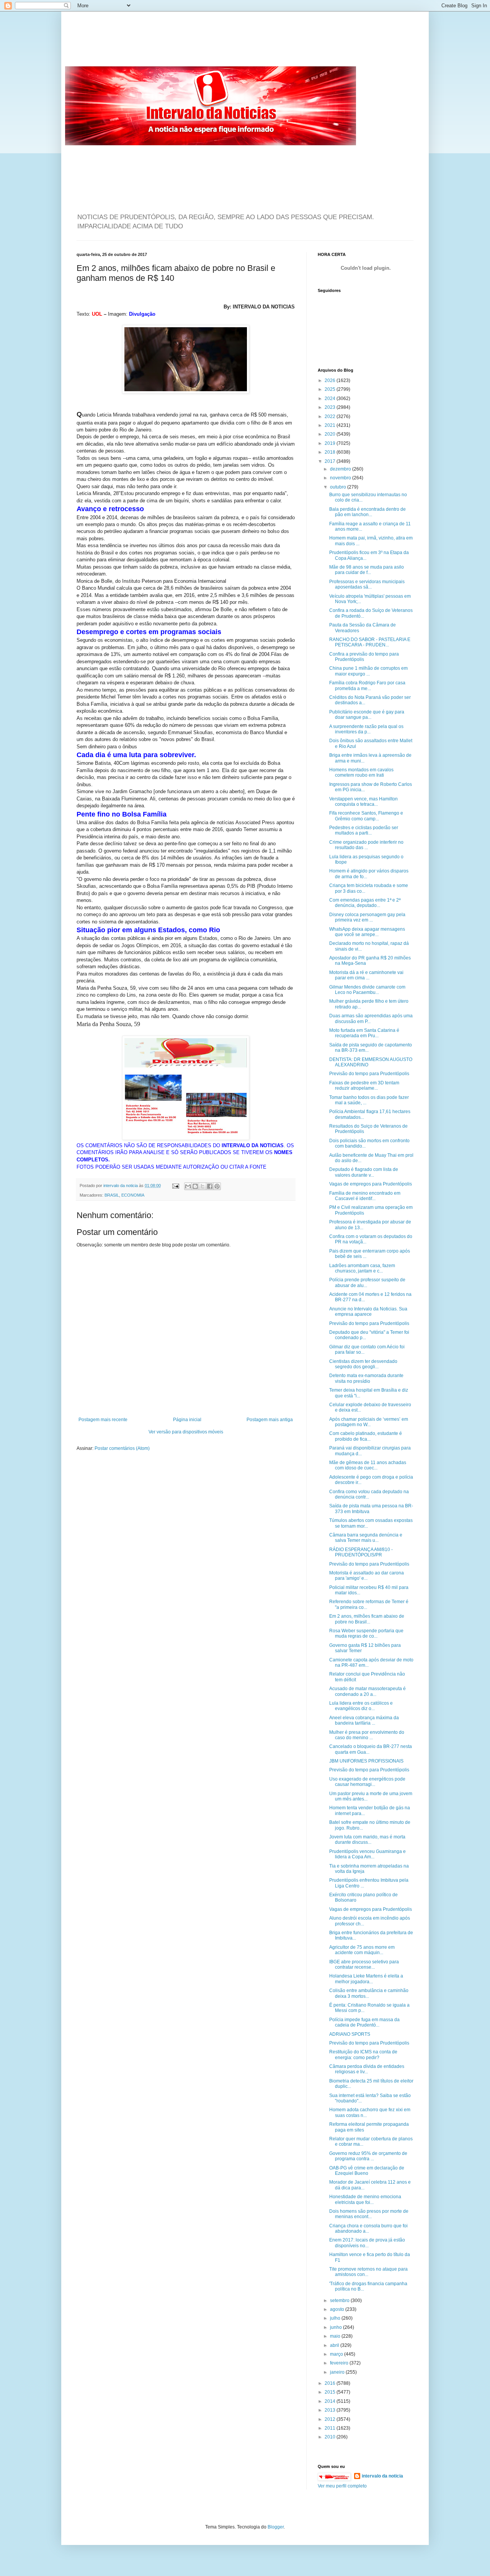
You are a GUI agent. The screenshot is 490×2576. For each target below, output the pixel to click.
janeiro (338, 2372)
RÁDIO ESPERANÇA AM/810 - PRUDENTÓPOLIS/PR (361, 1552)
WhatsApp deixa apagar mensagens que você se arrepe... (367, 932)
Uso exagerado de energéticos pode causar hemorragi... (367, 1782)
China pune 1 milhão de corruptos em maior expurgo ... (368, 671)
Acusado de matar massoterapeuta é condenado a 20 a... (367, 1691)
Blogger (276, 2527)
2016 (331, 2383)
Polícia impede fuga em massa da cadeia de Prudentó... (364, 2022)
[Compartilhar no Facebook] (210, 1186)
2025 (331, 389)
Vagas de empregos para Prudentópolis (371, 1184)
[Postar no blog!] (195, 1186)
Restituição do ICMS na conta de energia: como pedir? (363, 2055)
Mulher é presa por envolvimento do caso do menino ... (367, 1735)
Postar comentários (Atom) (122, 1448)
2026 (331, 380)
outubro (339, 487)
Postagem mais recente (103, 1420)
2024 (331, 398)
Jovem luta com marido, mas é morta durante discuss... (367, 1840)
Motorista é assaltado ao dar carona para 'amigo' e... (367, 1576)
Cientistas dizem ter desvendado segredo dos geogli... (363, 1364)
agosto (338, 2309)
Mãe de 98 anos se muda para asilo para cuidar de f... (367, 570)
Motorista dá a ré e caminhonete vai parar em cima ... (366, 975)
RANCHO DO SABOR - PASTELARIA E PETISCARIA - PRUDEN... (370, 642)
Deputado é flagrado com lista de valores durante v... (364, 1172)
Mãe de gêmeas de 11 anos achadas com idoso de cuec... (368, 1465)
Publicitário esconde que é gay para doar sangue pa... (367, 715)
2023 (331, 407)
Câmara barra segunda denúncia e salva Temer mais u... (366, 1538)
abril (335, 2345)
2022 (331, 416)
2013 (331, 2410)
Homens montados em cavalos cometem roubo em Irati (361, 772)
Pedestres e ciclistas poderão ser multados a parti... (364, 830)
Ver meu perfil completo (342, 2486)
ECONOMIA (133, 1195)
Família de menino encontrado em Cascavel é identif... (365, 1196)
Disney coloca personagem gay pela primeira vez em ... (367, 917)
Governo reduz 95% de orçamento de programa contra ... (368, 2156)
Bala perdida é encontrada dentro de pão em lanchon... (367, 512)
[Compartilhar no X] (203, 1186)
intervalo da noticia (121, 1186)
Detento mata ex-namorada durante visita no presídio (366, 1378)
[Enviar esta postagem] (175, 1186)
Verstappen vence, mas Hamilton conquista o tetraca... (363, 802)
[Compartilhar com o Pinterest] (217, 1186)
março (337, 2354)
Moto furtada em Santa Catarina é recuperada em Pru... (364, 1033)
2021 (331, 425)
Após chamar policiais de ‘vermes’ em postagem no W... (369, 1422)
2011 (331, 2428)
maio (336, 2336)
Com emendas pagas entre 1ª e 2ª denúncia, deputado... (365, 903)
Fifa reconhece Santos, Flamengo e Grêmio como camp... (366, 816)
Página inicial (187, 1420)
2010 (331, 2437)
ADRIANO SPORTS (350, 2034)
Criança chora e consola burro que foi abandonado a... (368, 2228)
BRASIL (112, 1195)
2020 (331, 434)
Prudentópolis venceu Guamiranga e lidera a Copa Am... (367, 1854)
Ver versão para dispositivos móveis (186, 1432)
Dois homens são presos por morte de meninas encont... (369, 2214)
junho (336, 2327)
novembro (341, 478)
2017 (331, 461)
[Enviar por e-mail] (188, 1186)
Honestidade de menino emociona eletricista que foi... (365, 2199)
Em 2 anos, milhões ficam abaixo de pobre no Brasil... (367, 1619)
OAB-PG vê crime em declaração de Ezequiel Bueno (367, 2171)
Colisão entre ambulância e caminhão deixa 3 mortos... (369, 1993)
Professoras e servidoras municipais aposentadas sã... (367, 584)
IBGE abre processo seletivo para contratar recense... (364, 1964)
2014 (331, 2401)
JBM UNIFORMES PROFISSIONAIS (366, 1761)
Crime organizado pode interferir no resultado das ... (366, 845)
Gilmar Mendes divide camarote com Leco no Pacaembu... (367, 990)
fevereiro (340, 2363)
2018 (331, 452)
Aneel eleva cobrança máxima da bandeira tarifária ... (364, 1720)
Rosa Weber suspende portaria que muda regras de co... (366, 1633)
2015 (331, 2392)
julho (336, 2318)
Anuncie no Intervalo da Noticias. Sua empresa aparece (368, 1312)
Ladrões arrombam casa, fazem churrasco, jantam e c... (362, 1268)
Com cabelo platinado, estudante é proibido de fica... (366, 1436)
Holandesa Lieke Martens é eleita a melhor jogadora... (366, 1979)
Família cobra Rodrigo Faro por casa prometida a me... (367, 685)
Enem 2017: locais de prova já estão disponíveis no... (367, 2243)
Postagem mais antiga (270, 1420)
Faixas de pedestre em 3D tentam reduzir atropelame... (364, 1085)
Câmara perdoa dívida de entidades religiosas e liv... (367, 2069)
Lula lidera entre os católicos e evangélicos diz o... (361, 1706)
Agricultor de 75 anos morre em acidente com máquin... (362, 1950)
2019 (331, 443)
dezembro (341, 469)
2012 (331, 2419)
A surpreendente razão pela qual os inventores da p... (366, 729)
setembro (340, 2301)
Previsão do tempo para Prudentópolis (369, 1074)
